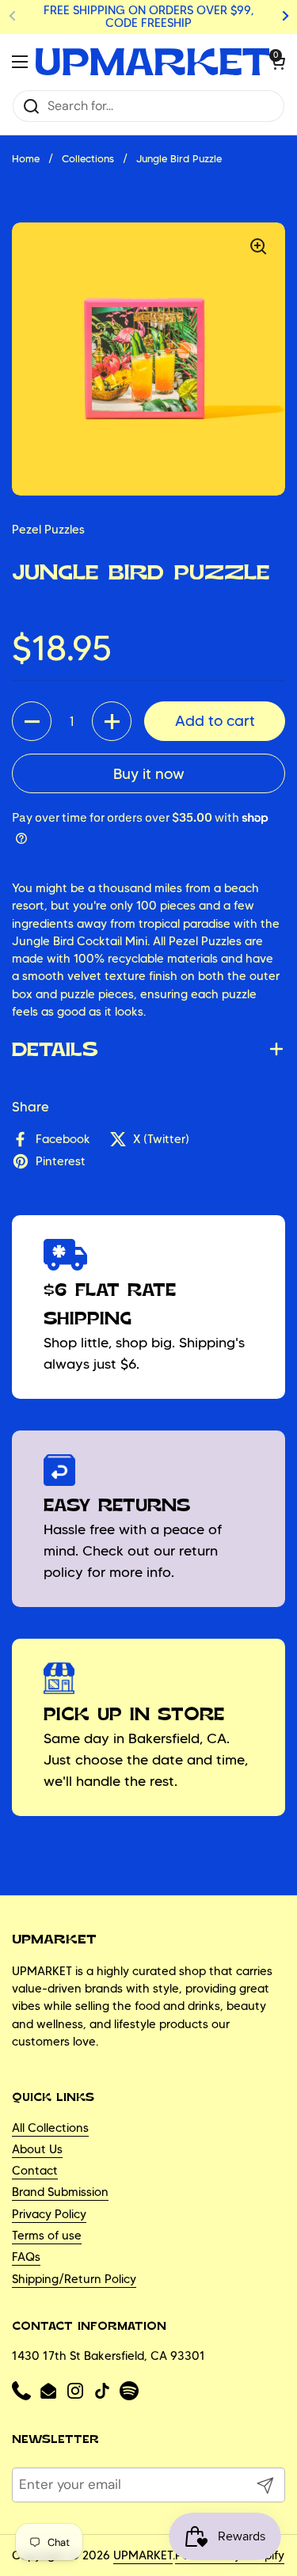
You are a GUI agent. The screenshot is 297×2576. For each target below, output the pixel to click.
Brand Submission (60, 2192)
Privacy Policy (49, 2214)
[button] (277, 62)
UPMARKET (143, 2555)
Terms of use (47, 2236)
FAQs (26, 2257)
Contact (35, 2171)
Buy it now (149, 774)
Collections (88, 159)
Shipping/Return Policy (74, 2279)
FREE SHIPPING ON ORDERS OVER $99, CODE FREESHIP (149, 17)
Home (26, 159)
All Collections (50, 2128)
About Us (37, 2149)
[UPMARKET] (152, 62)
